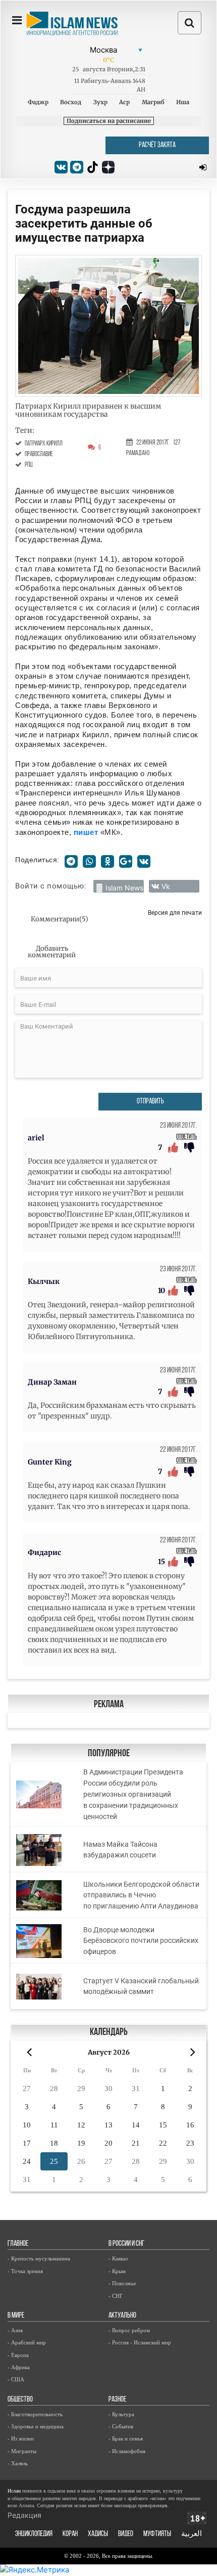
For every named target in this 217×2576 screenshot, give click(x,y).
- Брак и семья (126, 2438)
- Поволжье (122, 2283)
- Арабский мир (27, 2342)
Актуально (122, 2316)
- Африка (19, 2367)
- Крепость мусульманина (39, 2258)
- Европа (18, 2355)
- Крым (117, 2271)
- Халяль (18, 2463)
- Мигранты (22, 2451)
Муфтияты (157, 2534)
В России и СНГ (126, 2244)
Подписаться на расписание (109, 121)
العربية (192, 2534)
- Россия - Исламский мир (140, 2342)
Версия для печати (175, 913)
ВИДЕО (126, 2534)
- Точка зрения (25, 2271)
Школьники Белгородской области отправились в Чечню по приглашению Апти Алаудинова (141, 1895)
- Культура (121, 2414)
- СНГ (116, 2296)
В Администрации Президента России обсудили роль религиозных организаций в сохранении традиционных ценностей (133, 1794)
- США (16, 2379)
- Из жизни (21, 2438)
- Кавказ (118, 2258)
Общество (20, 2400)
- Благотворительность (35, 2414)
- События (121, 2426)
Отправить (150, 1102)
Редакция (24, 2515)
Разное (117, 2400)
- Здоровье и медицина (36, 2426)
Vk (166, 886)
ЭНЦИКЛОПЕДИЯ (34, 2534)
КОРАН (70, 2534)
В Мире (16, 2316)
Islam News (124, 888)
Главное (18, 2244)
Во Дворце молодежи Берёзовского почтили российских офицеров (141, 1941)
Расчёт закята (157, 145)
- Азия (15, 2330)
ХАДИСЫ (98, 2534)
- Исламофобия (127, 2451)
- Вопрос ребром (129, 2330)
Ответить (186, 1137)
